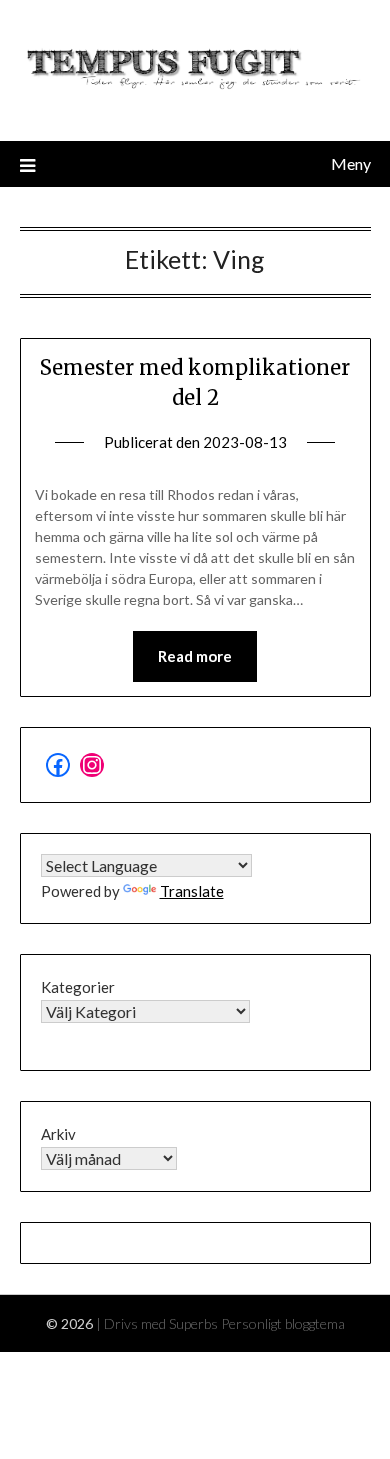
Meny (351, 163)
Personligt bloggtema (283, 1323)
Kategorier (78, 987)
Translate (192, 891)
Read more (195, 656)
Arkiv (58, 1134)
